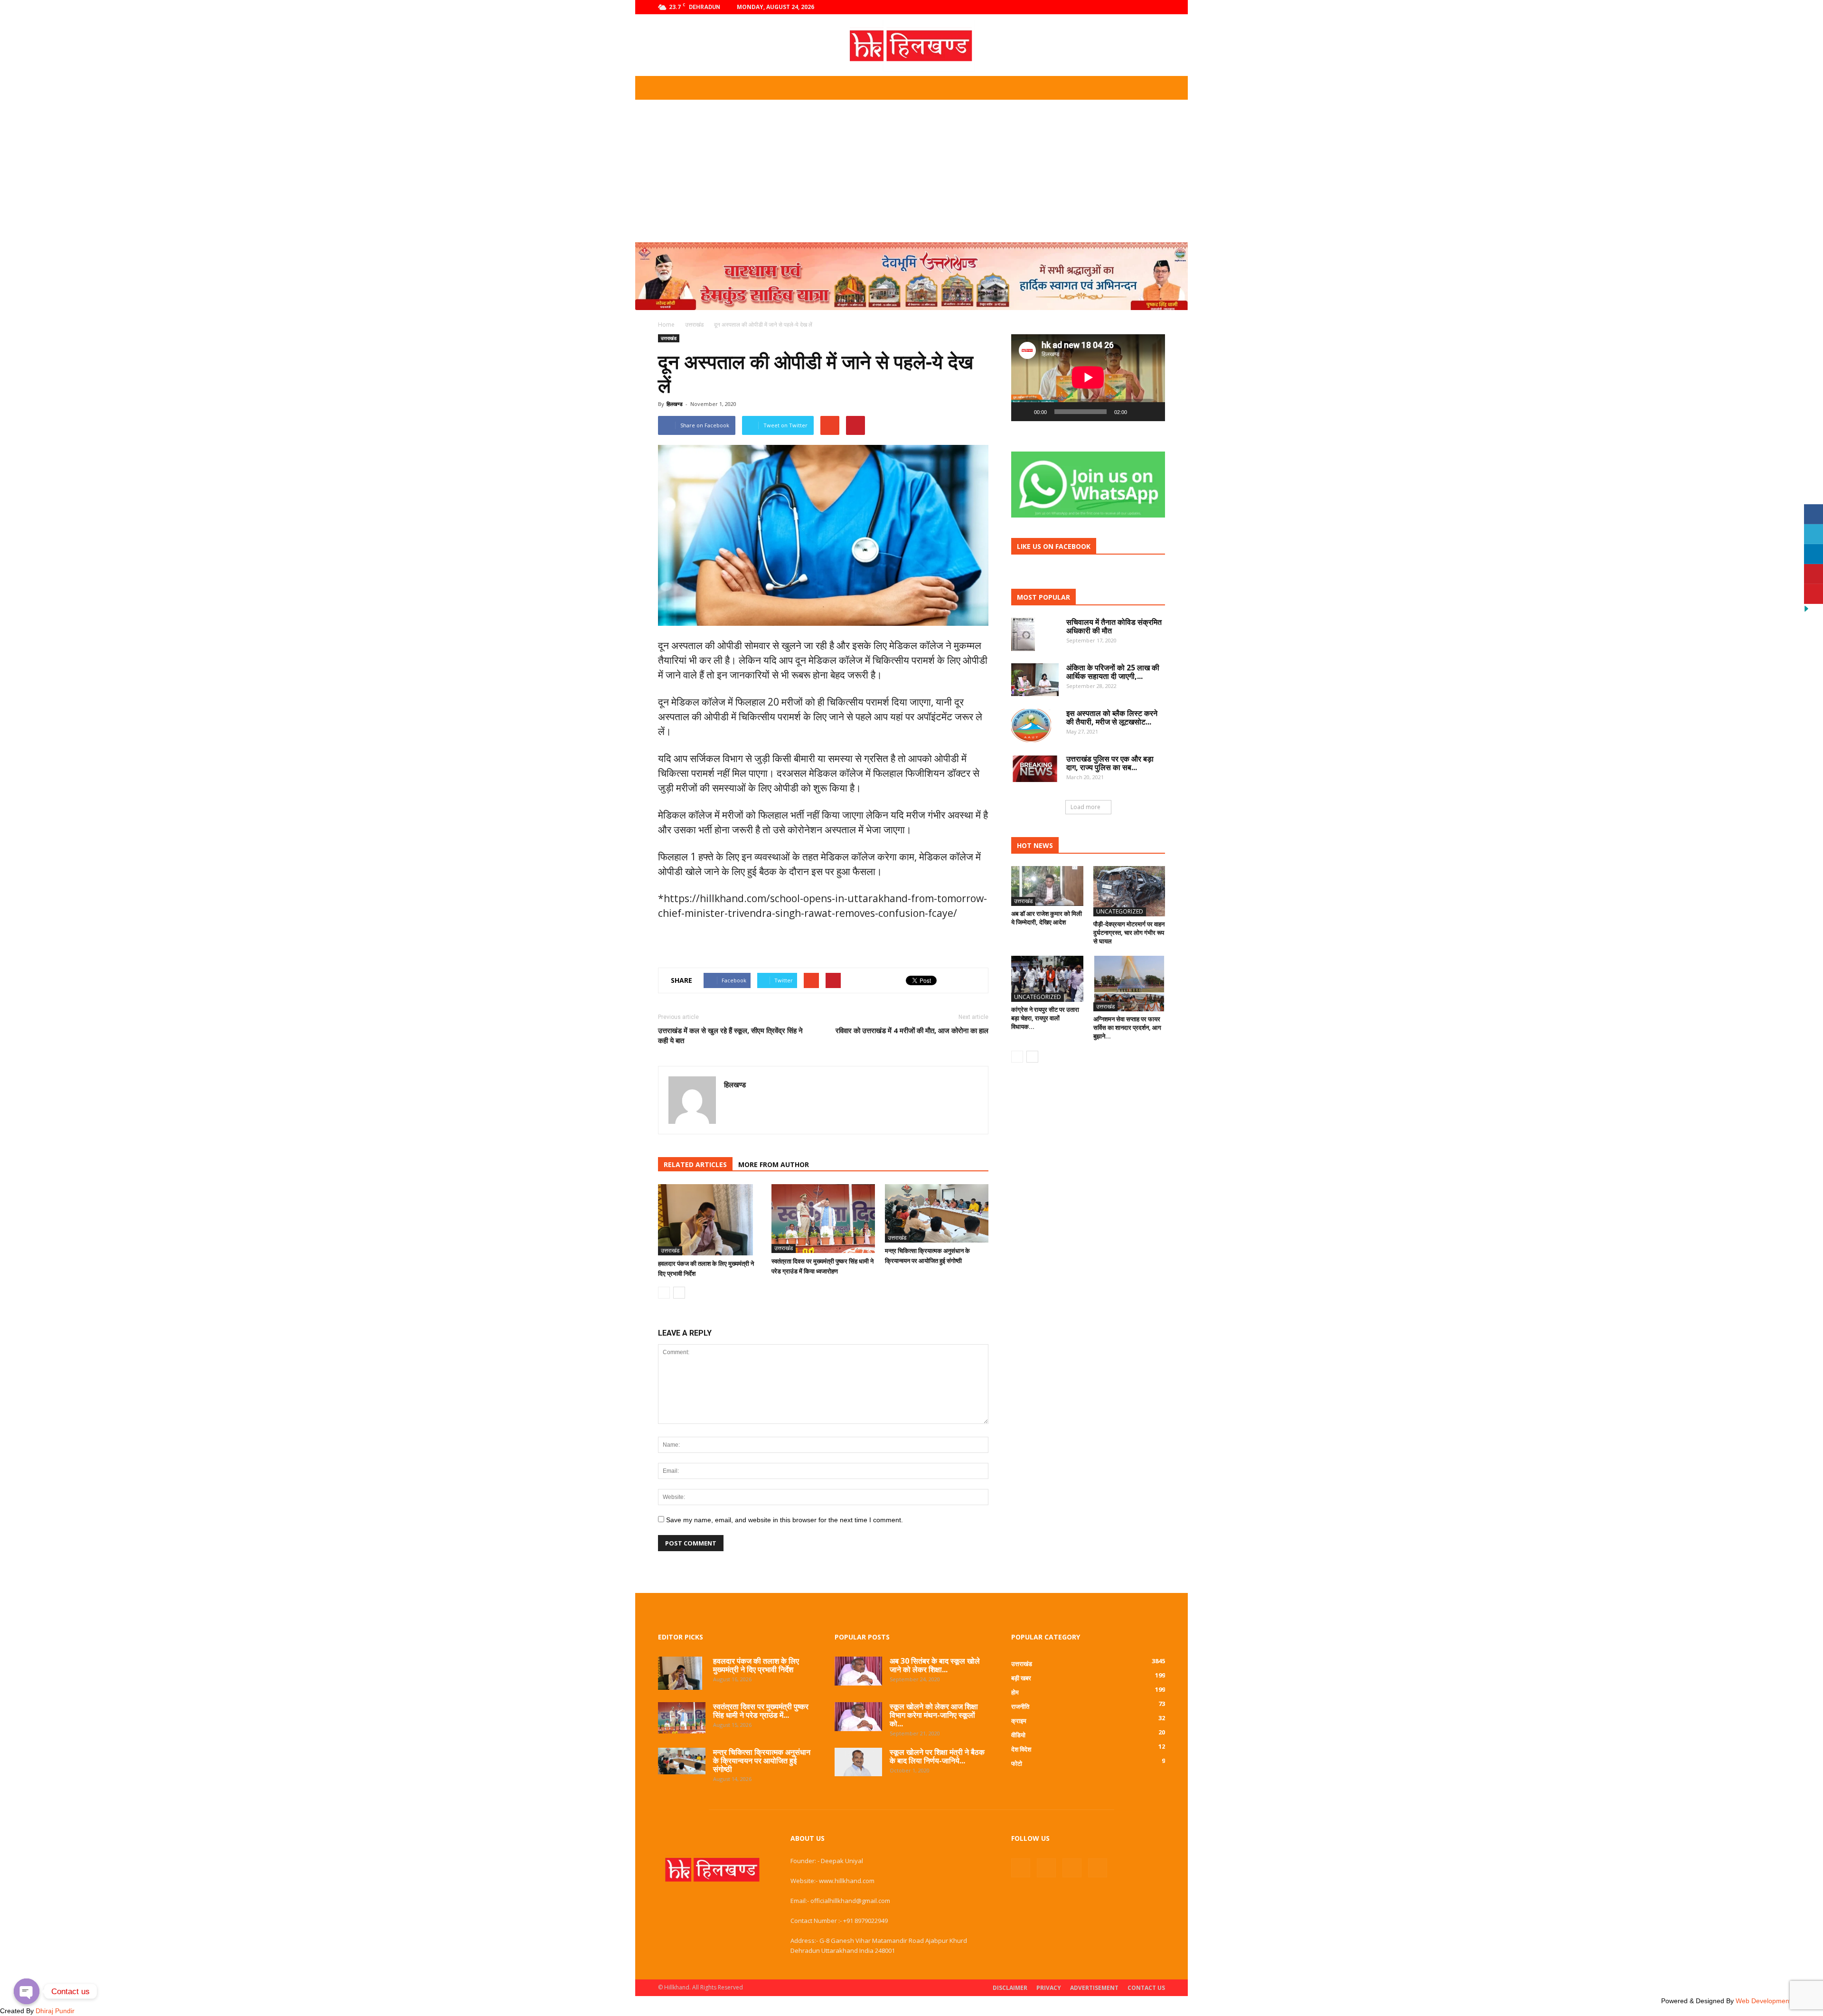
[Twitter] (1142, 7)
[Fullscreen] (1153, 412)
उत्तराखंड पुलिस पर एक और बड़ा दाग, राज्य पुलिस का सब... (1110, 763)
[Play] (1024, 412)
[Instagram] (1127, 7)
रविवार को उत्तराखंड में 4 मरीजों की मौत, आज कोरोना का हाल (912, 1030)
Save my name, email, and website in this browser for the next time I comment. (785, 1520)
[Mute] (1137, 412)
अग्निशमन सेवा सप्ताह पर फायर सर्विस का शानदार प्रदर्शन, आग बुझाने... (1127, 1027)
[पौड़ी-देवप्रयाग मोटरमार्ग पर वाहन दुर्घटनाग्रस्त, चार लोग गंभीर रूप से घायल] (1129, 891)
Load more (1085, 807)
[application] (1088, 378)
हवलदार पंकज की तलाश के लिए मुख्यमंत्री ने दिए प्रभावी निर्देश (756, 1665)
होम (1015, 1692)
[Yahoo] (732, 1105)
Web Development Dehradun (1779, 2001)
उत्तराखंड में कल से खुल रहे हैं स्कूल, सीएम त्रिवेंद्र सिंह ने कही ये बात (730, 1035)
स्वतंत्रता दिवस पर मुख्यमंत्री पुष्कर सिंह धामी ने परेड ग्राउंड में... (761, 1711)
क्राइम (1019, 1721)
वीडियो (1018, 1735)
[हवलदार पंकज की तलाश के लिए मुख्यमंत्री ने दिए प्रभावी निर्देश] (710, 1220)
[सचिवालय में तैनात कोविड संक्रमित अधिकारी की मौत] (1023, 634)
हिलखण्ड (675, 404)
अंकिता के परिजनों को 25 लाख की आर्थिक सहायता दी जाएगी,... (1113, 672)
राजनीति (1020, 1706)
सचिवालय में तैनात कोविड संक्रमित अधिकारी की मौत (1114, 626)
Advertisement (1094, 1988)
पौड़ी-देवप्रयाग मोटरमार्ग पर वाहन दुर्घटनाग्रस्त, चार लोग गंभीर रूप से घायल (1129, 933)
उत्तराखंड (669, 338)
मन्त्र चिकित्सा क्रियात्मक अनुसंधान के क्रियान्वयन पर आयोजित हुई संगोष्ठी (762, 1761)
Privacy (1049, 1988)
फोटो (1017, 1763)
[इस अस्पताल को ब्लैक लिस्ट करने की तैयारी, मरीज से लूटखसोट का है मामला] (1031, 725)
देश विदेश (1021, 1749)
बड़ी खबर (1021, 1678)
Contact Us (1146, 1988)
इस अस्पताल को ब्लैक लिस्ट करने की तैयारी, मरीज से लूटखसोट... (1112, 717)
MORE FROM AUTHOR (774, 1164)
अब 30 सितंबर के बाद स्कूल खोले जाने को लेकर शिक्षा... (935, 1665)
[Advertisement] (911, 171)
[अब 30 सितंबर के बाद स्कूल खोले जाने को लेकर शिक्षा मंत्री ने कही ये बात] (858, 1671)
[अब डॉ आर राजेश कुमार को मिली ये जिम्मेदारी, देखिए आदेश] (1047, 886)
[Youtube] (1158, 7)
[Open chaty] (27, 1991)
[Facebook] (1111, 7)
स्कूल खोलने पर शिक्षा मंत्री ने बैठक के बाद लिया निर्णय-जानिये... (937, 1756)
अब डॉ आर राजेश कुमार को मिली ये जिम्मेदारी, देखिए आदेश (1047, 918)
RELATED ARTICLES (695, 1164)
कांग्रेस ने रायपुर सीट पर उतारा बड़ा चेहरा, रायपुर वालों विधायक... (1045, 1018)
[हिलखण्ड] (911, 46)
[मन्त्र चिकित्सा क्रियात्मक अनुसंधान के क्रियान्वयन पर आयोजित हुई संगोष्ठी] (937, 1213)
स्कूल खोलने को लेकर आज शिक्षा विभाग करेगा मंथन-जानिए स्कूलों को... (934, 1715)
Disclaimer (1010, 1988)
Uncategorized (1120, 911)
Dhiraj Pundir (55, 2011)
